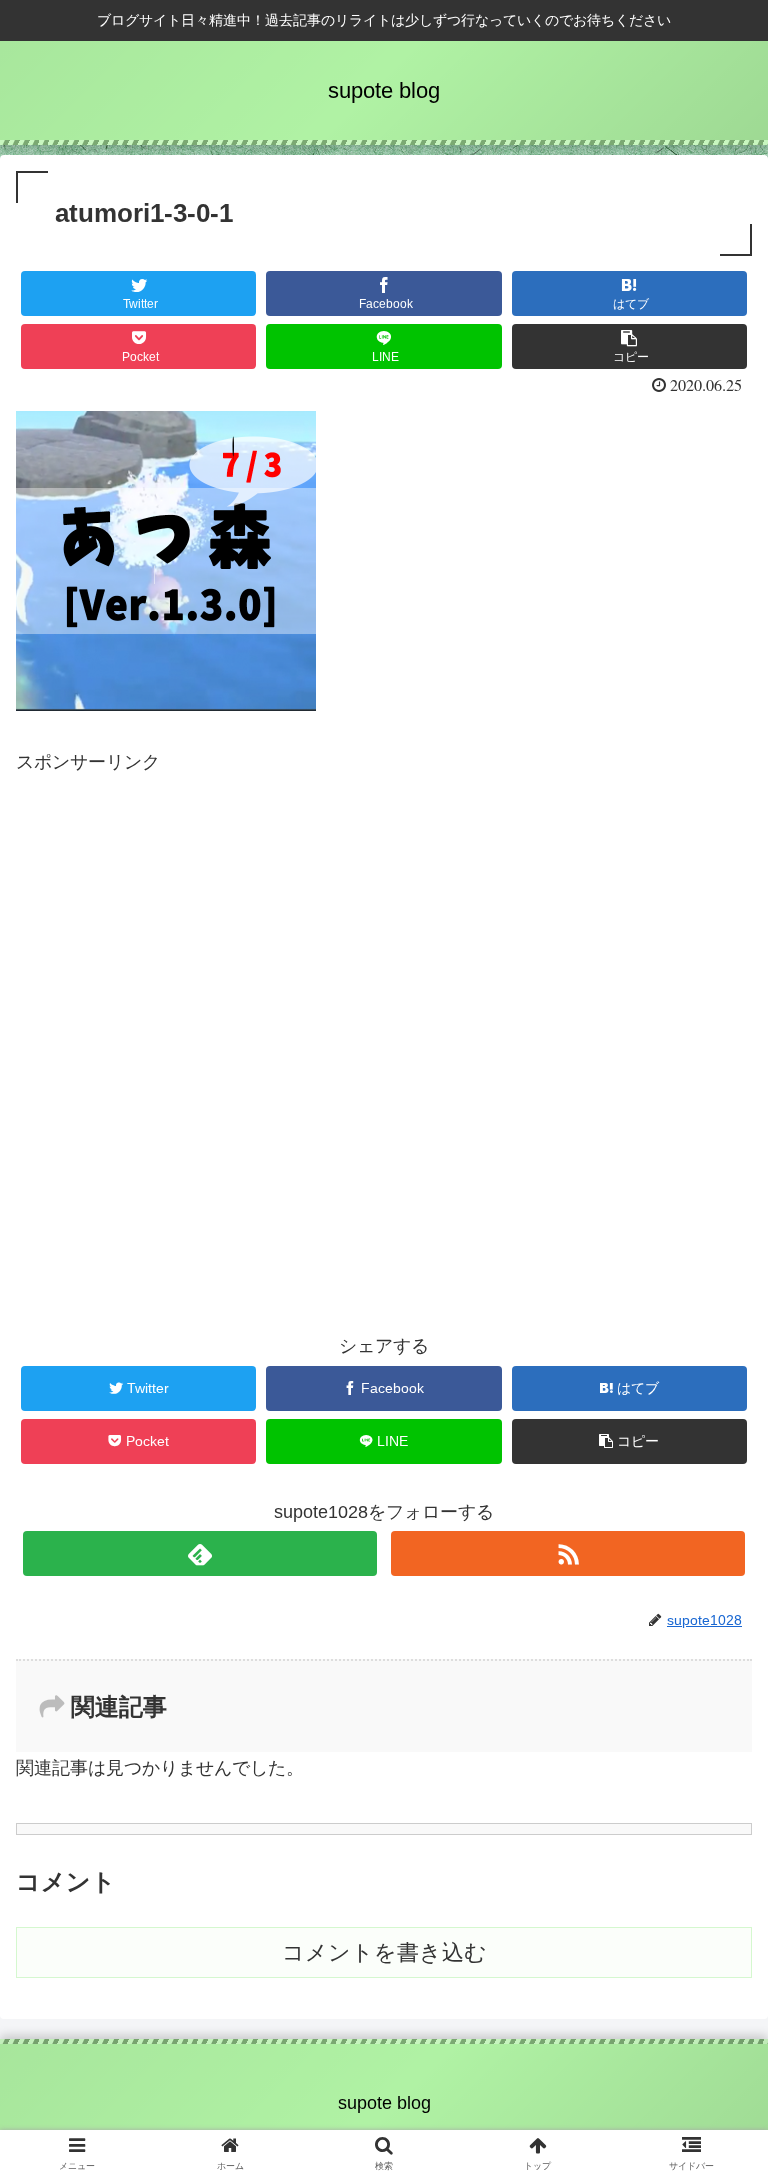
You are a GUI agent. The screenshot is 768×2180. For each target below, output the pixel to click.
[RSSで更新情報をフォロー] (567, 1553)
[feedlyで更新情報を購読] (199, 1553)
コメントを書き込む (384, 1952)
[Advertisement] (384, 999)
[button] (709, 1802)
